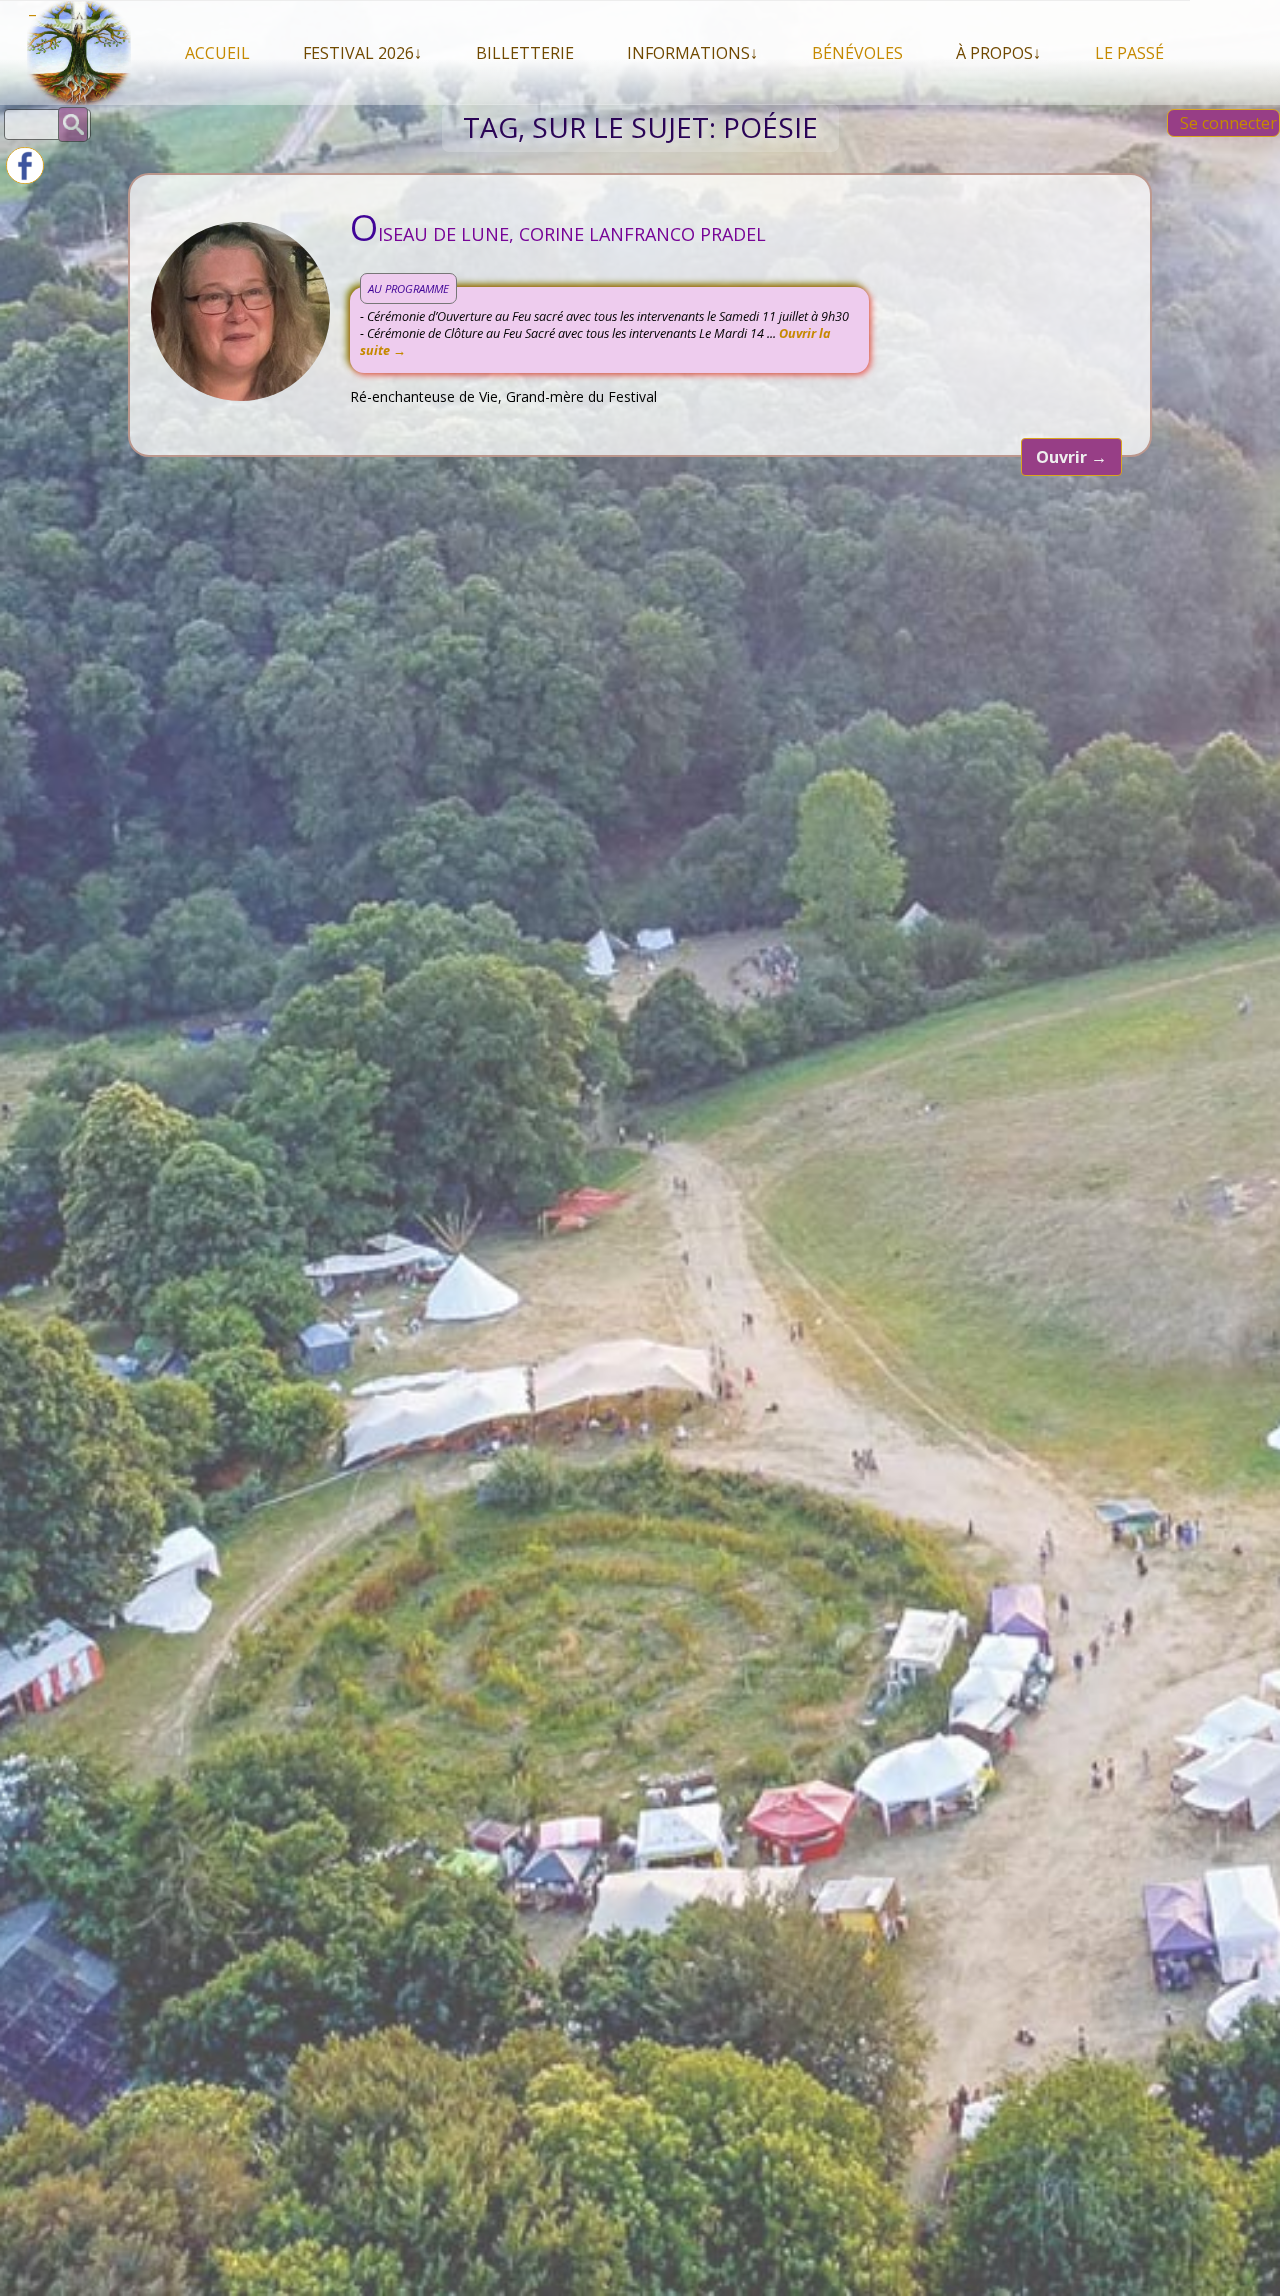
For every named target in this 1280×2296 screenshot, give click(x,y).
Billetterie (525, 53)
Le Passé (1129, 53)
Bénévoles (857, 53)
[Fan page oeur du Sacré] (25, 178)
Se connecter (1228, 123)
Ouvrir (1071, 457)
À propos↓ (998, 53)
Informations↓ (692, 53)
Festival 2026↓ (362, 53)
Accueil (217, 53)
